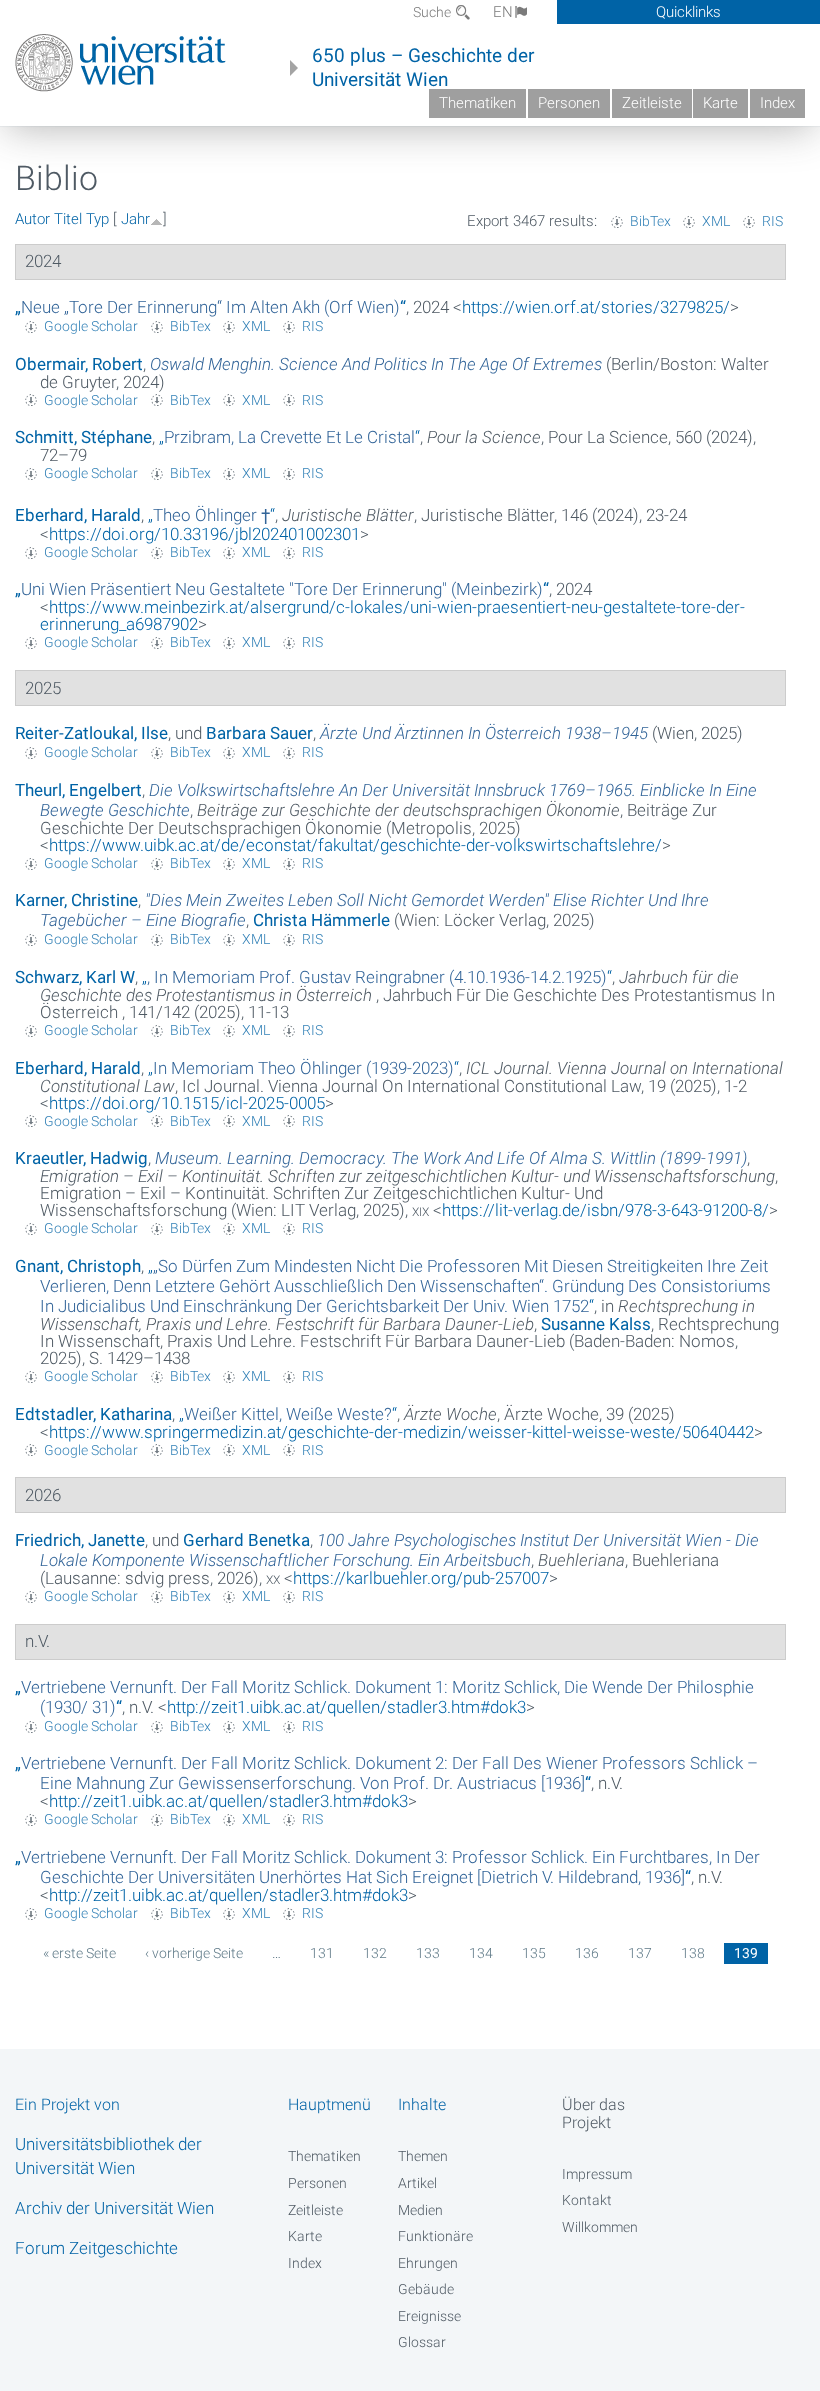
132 (375, 1953)
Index (777, 103)
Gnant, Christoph (78, 1266)
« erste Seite (79, 1953)
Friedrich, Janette (80, 1540)
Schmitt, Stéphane (83, 437)
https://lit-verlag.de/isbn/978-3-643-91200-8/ (605, 1210)
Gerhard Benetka (246, 1540)
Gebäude (426, 2289)
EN (503, 12)
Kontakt (587, 2200)
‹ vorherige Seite (194, 1953)
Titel (68, 219)
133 (428, 1953)
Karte (720, 103)
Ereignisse (429, 2316)
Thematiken (477, 103)
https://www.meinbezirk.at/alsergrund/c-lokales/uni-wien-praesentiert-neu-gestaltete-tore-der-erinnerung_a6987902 (392, 615)
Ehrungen (428, 2263)
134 (481, 1953)
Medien (420, 2210)
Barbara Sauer (259, 733)
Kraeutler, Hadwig (81, 1158)
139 (746, 1953)
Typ (97, 219)
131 (322, 1953)
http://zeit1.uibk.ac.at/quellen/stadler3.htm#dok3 (346, 1707)
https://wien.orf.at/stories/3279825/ (596, 307)
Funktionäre (435, 2236)
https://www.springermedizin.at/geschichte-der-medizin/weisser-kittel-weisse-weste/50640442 (401, 1432)
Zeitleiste (652, 103)
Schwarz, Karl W (75, 977)
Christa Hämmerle (321, 920)
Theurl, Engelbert (78, 790)
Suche (433, 12)
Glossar (422, 2342)
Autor (32, 219)
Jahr (135, 219)
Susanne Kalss (596, 1324)
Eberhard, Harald (78, 515)
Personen (569, 103)
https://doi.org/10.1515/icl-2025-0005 (187, 1103)
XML (716, 221)
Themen (423, 2156)
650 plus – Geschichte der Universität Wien (423, 68)
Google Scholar (91, 326)
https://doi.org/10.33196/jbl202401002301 (204, 534)
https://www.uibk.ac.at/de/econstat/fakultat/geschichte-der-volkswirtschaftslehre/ (355, 845)
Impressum (597, 2174)
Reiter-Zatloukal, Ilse (91, 733)
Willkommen (600, 2227)
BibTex (650, 221)
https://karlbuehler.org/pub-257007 (421, 1578)
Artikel (417, 2183)
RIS (772, 221)
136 (587, 1953)
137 (640, 1953)
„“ (210, 307)
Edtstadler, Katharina (93, 1414)
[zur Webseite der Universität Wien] (120, 63)
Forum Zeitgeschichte (96, 2248)
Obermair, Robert (79, 364)
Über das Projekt (593, 2113)
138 (693, 1953)
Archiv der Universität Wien (114, 2208)
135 (534, 1953)
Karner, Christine (76, 900)
